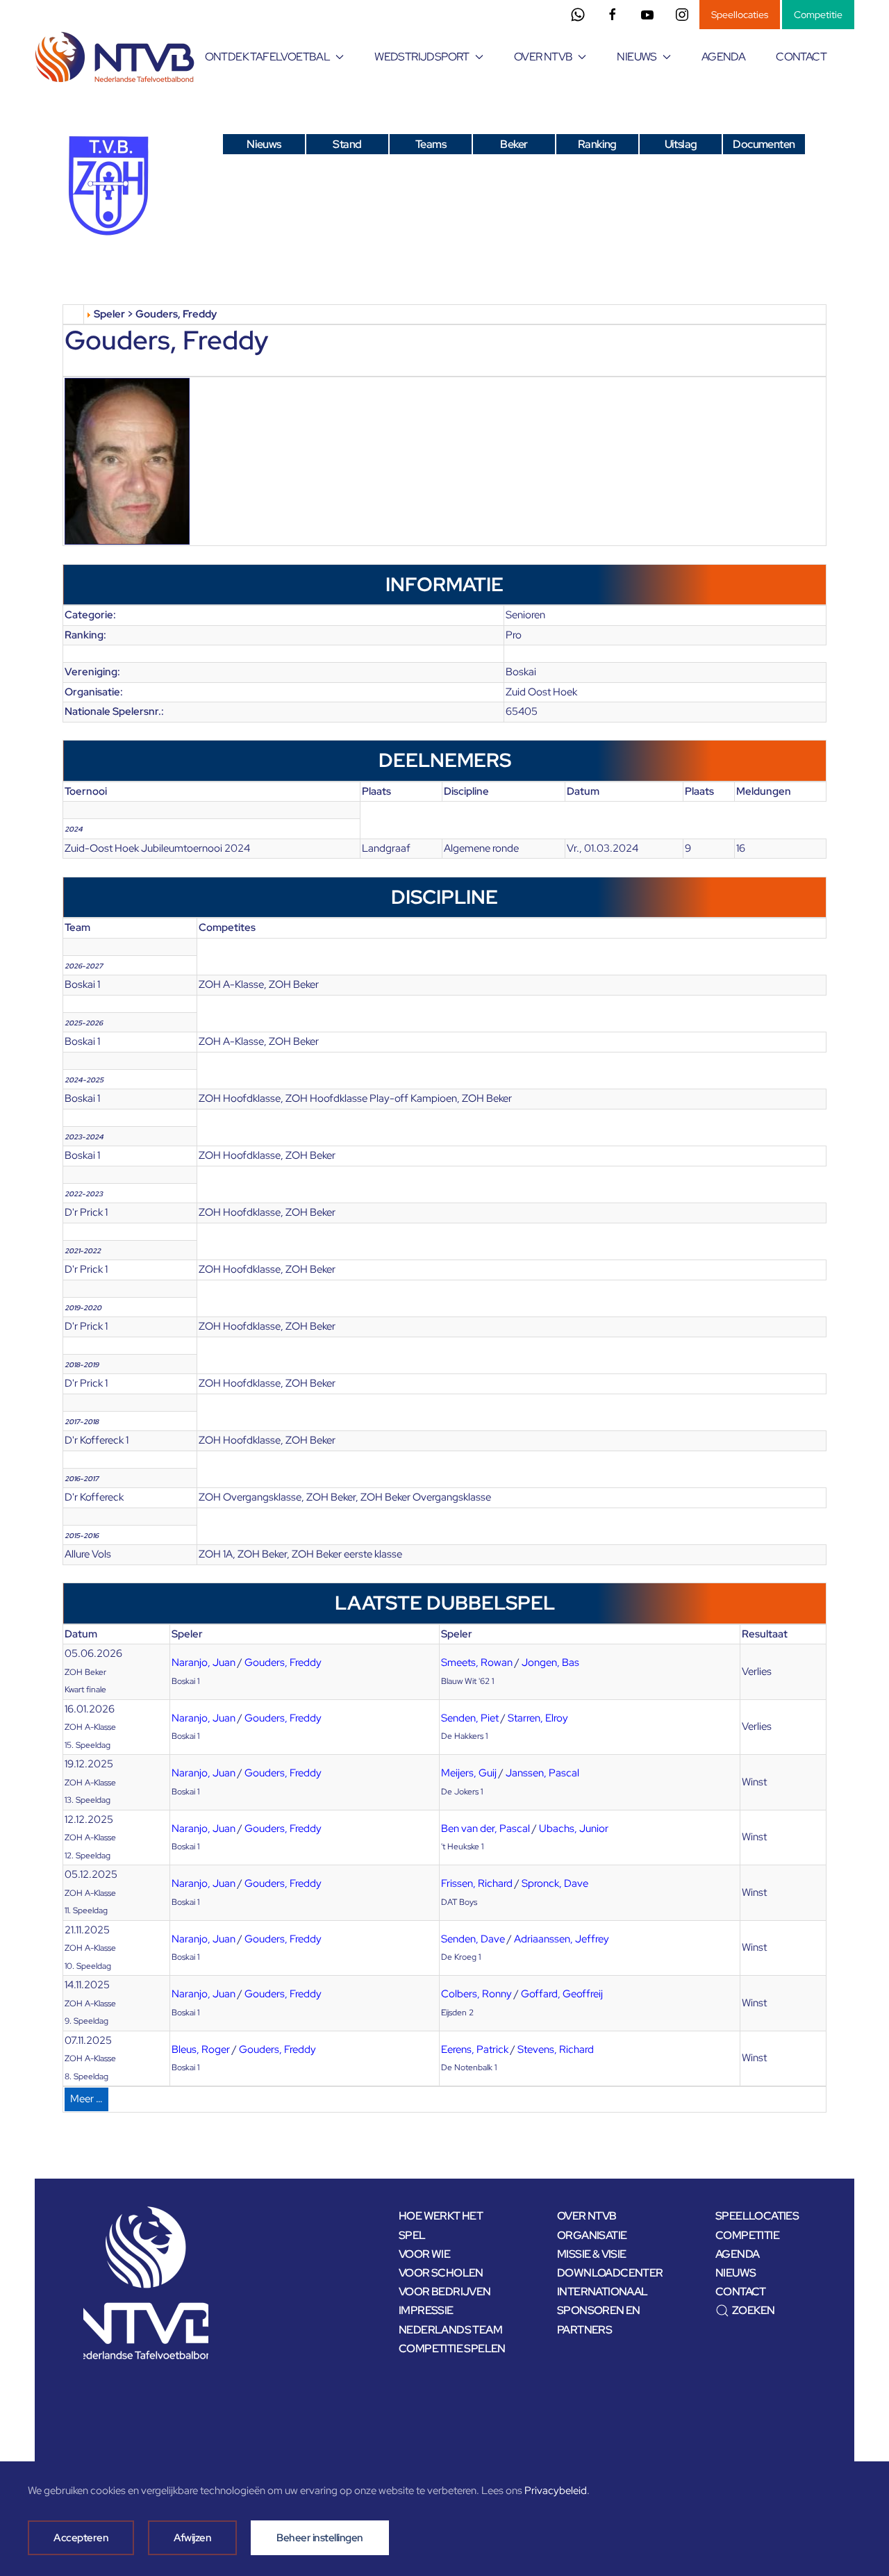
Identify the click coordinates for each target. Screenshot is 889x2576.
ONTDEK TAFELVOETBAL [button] (268, 57)
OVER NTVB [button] (543, 57)
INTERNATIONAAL (603, 2292)
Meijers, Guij (469, 1773)
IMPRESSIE (426, 2310)
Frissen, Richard (477, 1883)
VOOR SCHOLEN (441, 2273)
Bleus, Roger (201, 2049)
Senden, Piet (470, 1718)
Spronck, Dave (555, 1883)
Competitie (818, 15)
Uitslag (681, 144)
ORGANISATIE (592, 2235)
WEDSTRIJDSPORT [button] (422, 57)
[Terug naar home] (117, 57)
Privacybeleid (556, 2491)
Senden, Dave (473, 1939)
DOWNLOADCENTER (610, 2273)
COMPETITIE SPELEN (452, 2348)
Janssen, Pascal (542, 1773)
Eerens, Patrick (475, 2049)
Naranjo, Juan (203, 1662)
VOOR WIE (424, 2254)
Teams (431, 144)
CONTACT (801, 57)
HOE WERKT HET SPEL (441, 2225)
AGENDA (723, 57)
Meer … (86, 2099)
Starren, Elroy (538, 1718)
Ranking (597, 144)
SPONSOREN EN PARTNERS (599, 2320)
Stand (347, 144)
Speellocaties (740, 15)
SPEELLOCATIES (757, 2216)
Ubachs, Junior (574, 1828)
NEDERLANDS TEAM (450, 2330)
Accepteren (81, 2538)
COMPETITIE (747, 2235)
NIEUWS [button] (637, 57)
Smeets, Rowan (477, 1662)
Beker (514, 144)
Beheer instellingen (320, 2538)
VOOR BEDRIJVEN (445, 2292)
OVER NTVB (587, 2216)
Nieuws (264, 144)
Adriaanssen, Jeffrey (562, 1939)
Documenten (764, 144)
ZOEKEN (753, 2310)
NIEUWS (736, 2273)
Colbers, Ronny (476, 1994)
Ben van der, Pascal (485, 1828)
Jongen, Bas (550, 1662)
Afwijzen (192, 2538)
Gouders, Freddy (283, 1662)
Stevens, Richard (556, 2049)
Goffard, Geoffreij (562, 1994)
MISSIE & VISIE (592, 2254)
